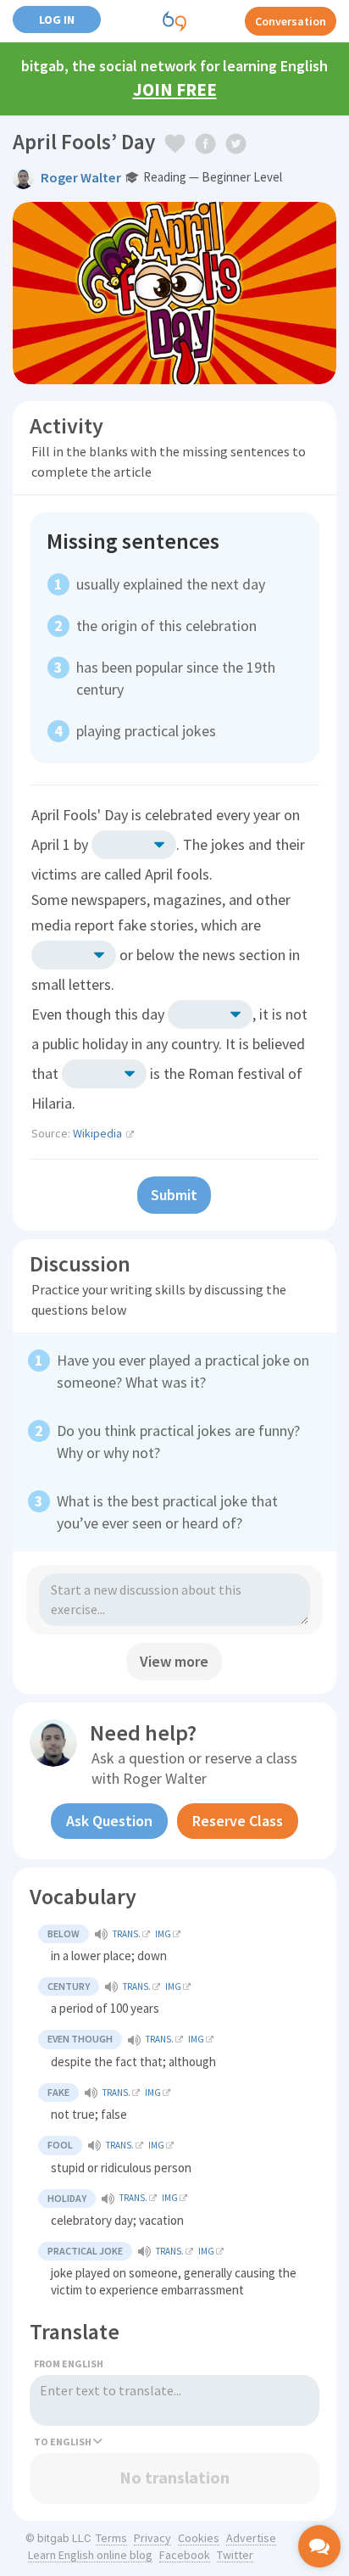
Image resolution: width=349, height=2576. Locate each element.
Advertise (251, 2538)
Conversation (291, 21)
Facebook (185, 2555)
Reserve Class (238, 1821)
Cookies (199, 2538)
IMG (163, 1934)
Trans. (127, 1934)
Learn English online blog (90, 2555)
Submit (174, 1195)
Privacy (152, 2538)
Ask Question (109, 1821)
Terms (111, 2538)
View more (174, 1661)
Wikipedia (97, 1133)
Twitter (235, 2555)
